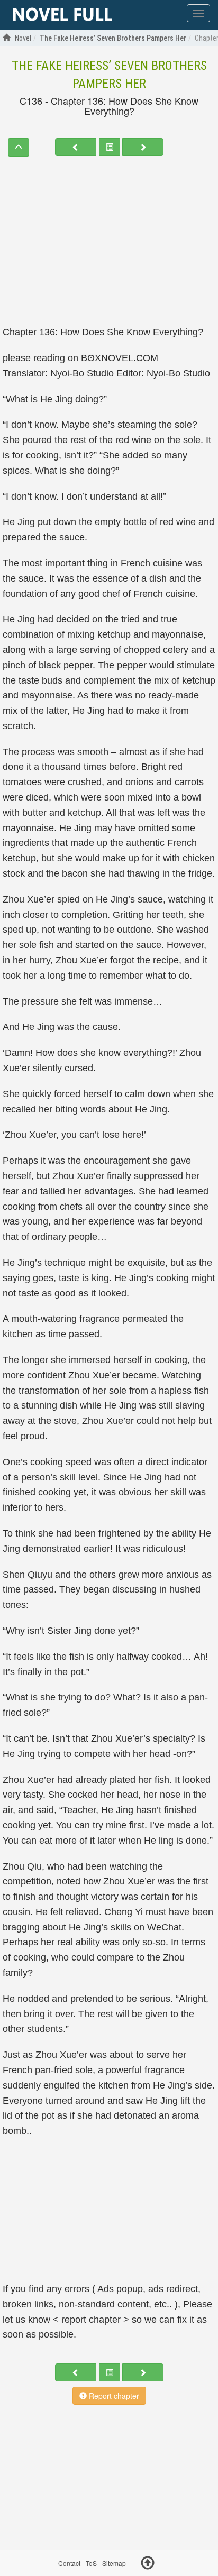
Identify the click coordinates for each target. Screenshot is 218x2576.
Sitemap (114, 2563)
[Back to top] (148, 2564)
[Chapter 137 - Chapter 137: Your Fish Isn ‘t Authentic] (143, 147)
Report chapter (113, 2396)
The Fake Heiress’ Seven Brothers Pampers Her (109, 75)
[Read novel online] (62, 15)
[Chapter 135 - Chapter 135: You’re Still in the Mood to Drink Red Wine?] (76, 147)
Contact (69, 2563)
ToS (91, 2563)
